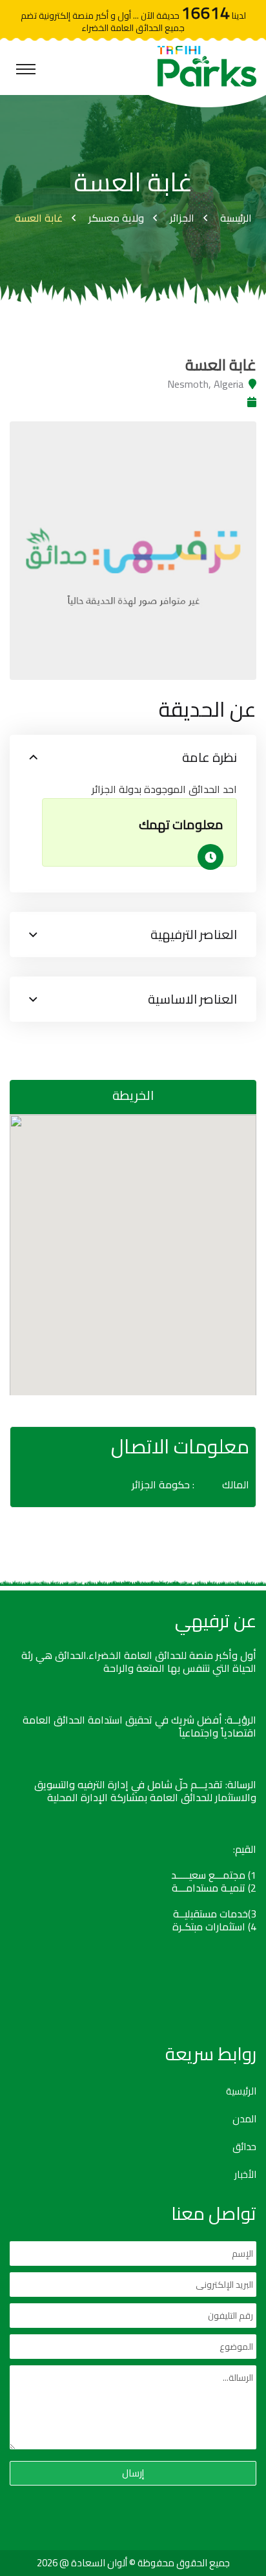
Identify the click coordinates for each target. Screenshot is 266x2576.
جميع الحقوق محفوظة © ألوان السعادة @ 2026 (133, 2563)
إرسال (133, 2473)
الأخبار (245, 2175)
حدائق (244, 2147)
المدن (244, 2119)
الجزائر (182, 218)
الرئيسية (236, 218)
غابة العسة (39, 218)
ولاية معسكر (116, 218)
